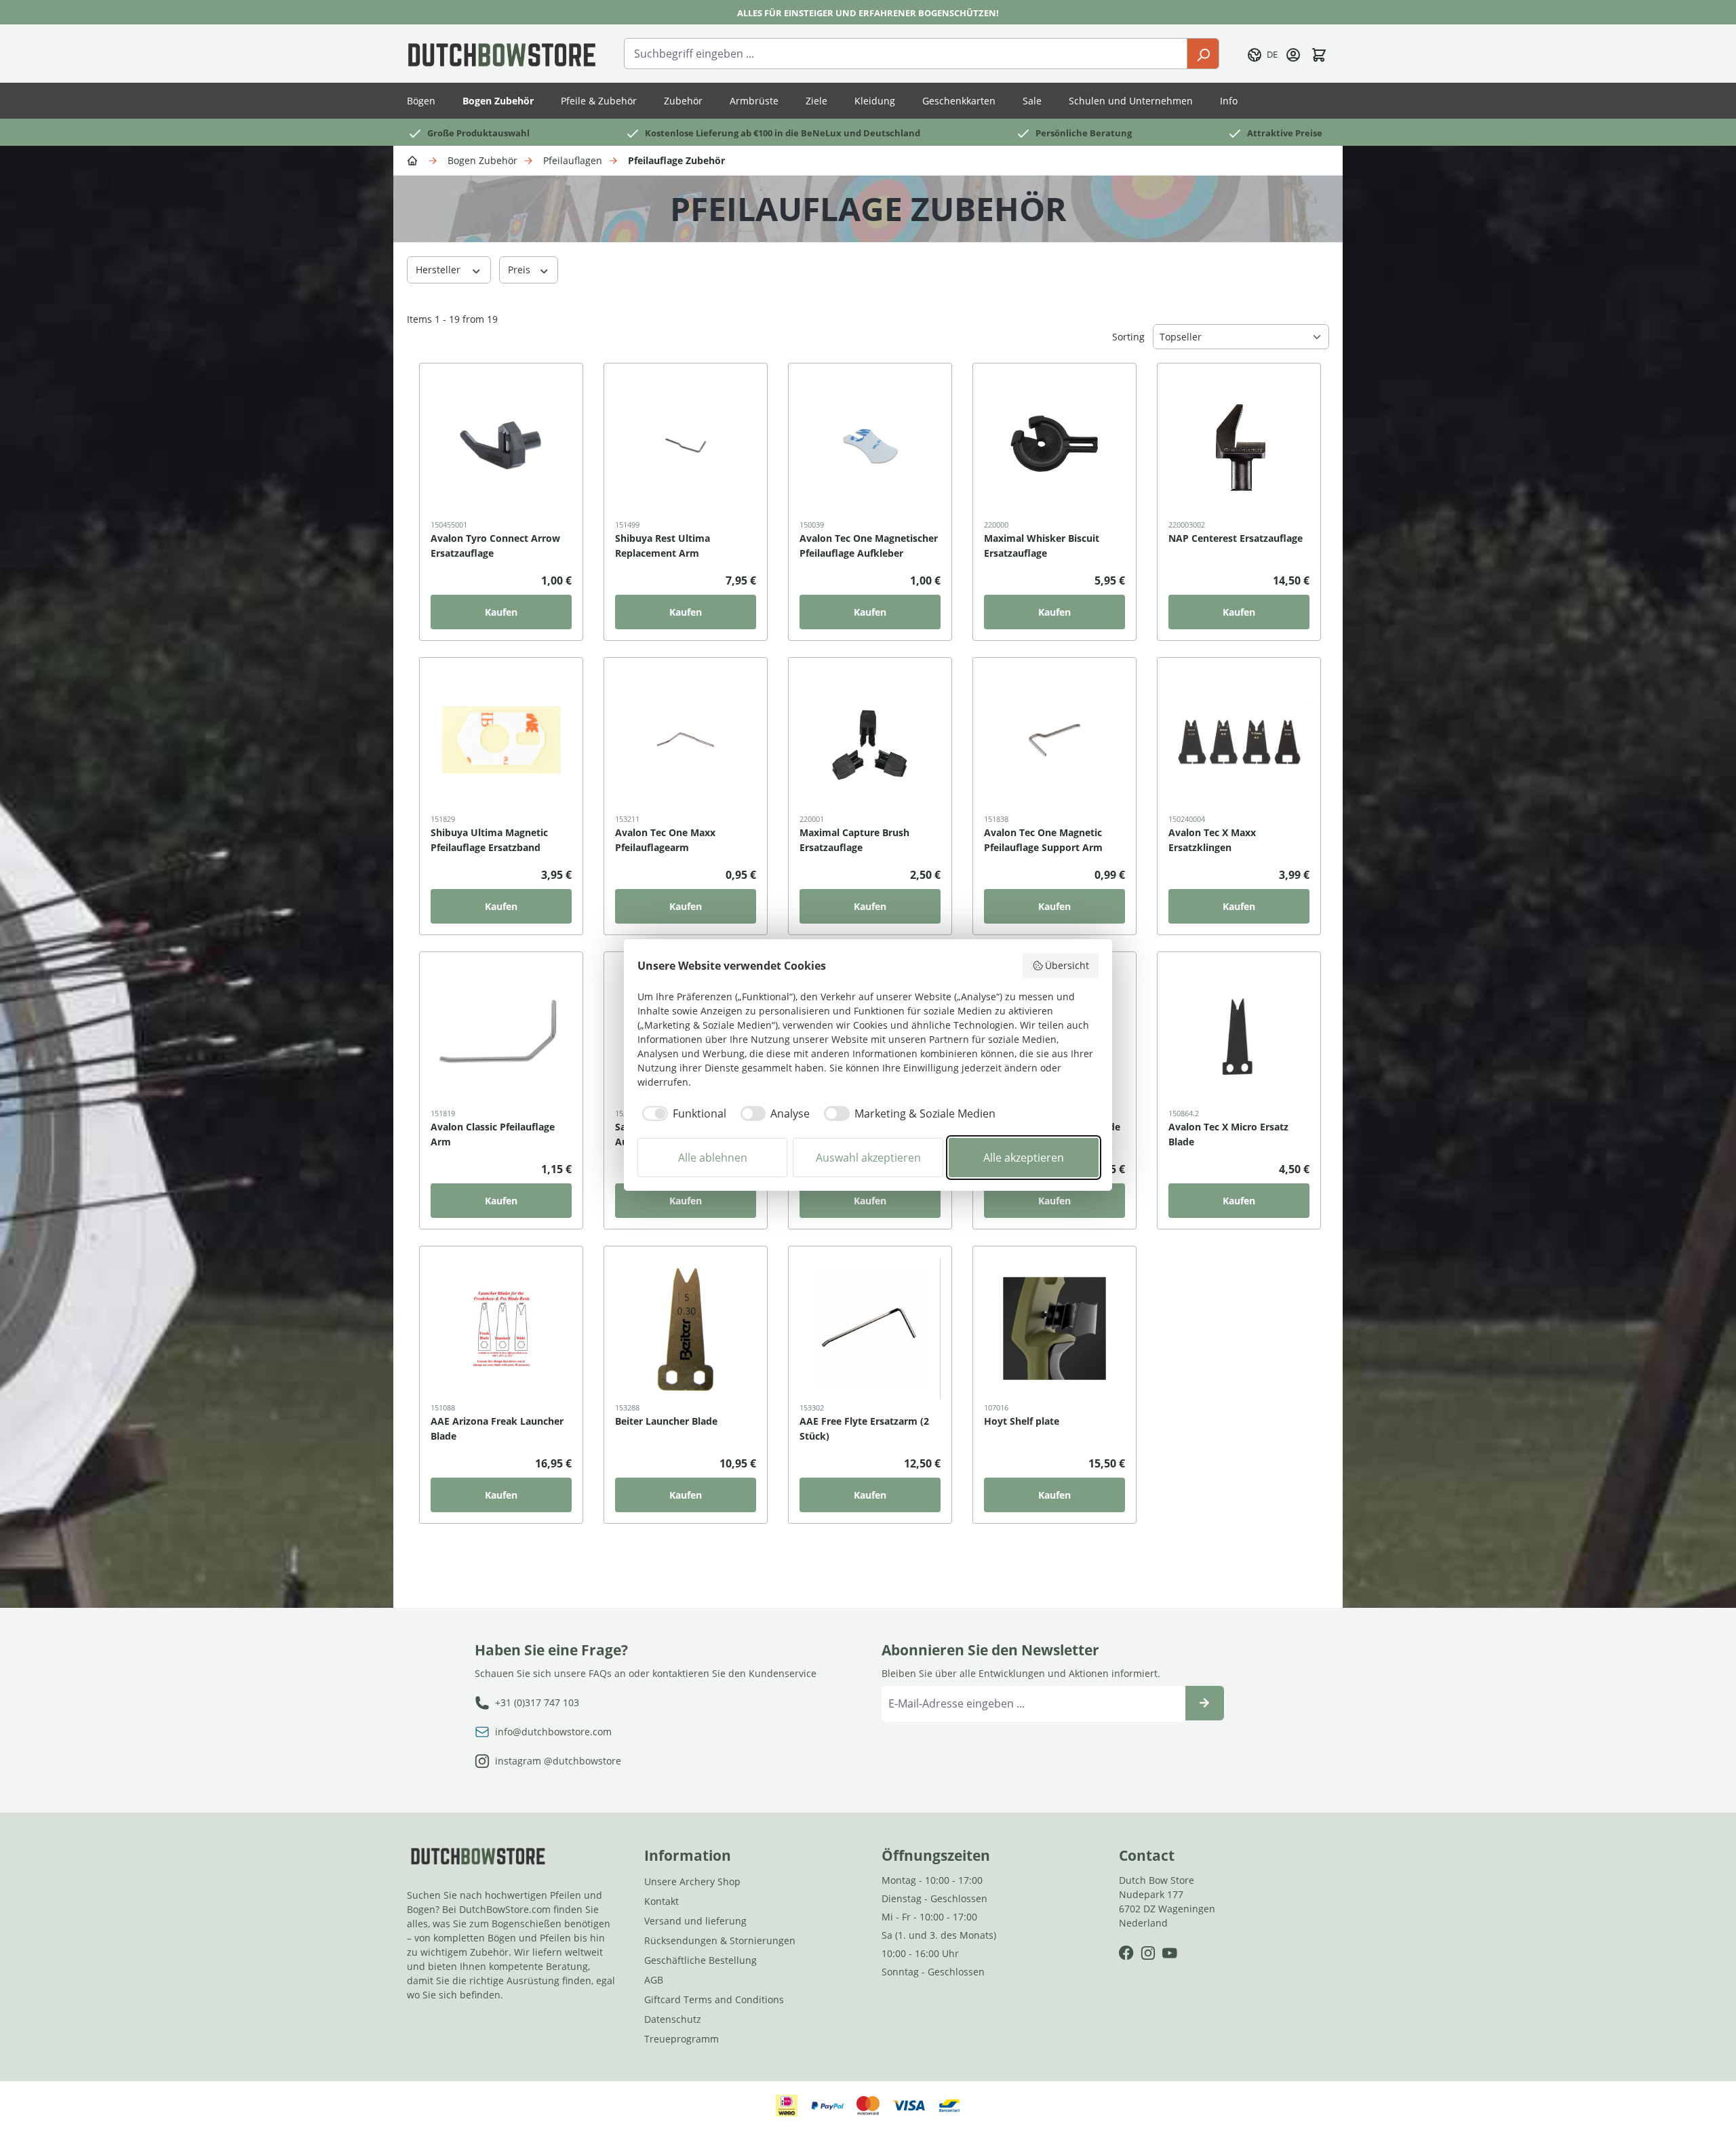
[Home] (414, 160)
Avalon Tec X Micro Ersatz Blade (1228, 1134)
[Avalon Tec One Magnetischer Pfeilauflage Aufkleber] (870, 446)
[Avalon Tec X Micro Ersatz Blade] (1239, 1034)
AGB (654, 1980)
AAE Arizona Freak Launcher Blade (497, 1428)
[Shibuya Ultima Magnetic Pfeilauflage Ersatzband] (501, 740)
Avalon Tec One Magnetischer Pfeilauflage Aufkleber (869, 546)
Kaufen (501, 612)
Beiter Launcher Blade (666, 1421)
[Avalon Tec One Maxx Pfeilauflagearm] (686, 740)
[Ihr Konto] (1293, 54)
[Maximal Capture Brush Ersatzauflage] (870, 740)
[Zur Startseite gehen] (502, 54)
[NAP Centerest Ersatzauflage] (1239, 446)
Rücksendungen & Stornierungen (720, 1940)
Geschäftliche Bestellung (701, 1960)
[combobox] (906, 54)
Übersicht (1067, 965)
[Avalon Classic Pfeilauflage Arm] (501, 1034)
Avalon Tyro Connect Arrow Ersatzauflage (495, 546)
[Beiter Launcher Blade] (686, 1328)
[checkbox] (682, 1113)
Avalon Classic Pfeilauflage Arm (493, 1134)
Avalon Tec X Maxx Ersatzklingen (1212, 840)
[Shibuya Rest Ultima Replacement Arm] (686, 446)
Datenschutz (673, 2019)
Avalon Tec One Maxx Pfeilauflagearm (665, 840)
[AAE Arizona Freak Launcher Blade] (501, 1328)
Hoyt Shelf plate (1022, 1421)
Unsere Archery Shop (692, 1881)
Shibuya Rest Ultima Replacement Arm (663, 546)
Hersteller (439, 270)
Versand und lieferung (695, 1921)
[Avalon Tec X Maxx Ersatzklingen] (1239, 740)
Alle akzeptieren (1024, 1158)
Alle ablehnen (713, 1158)
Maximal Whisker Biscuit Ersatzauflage (1042, 546)
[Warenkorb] (1319, 54)
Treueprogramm (682, 2039)
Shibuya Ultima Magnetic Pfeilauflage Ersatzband (489, 840)
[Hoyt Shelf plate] (1054, 1328)
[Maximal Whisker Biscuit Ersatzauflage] (1054, 446)
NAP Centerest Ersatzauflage (1236, 538)
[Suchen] (1203, 54)
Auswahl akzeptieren (868, 1158)
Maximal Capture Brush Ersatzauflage (854, 840)
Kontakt (662, 1901)
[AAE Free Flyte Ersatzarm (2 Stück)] (870, 1328)
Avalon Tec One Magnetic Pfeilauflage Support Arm (1043, 840)
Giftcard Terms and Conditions (714, 1999)
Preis (520, 270)
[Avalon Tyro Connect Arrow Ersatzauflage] (501, 446)
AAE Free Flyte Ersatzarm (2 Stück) (864, 1428)
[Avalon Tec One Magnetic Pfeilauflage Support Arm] (1054, 740)
